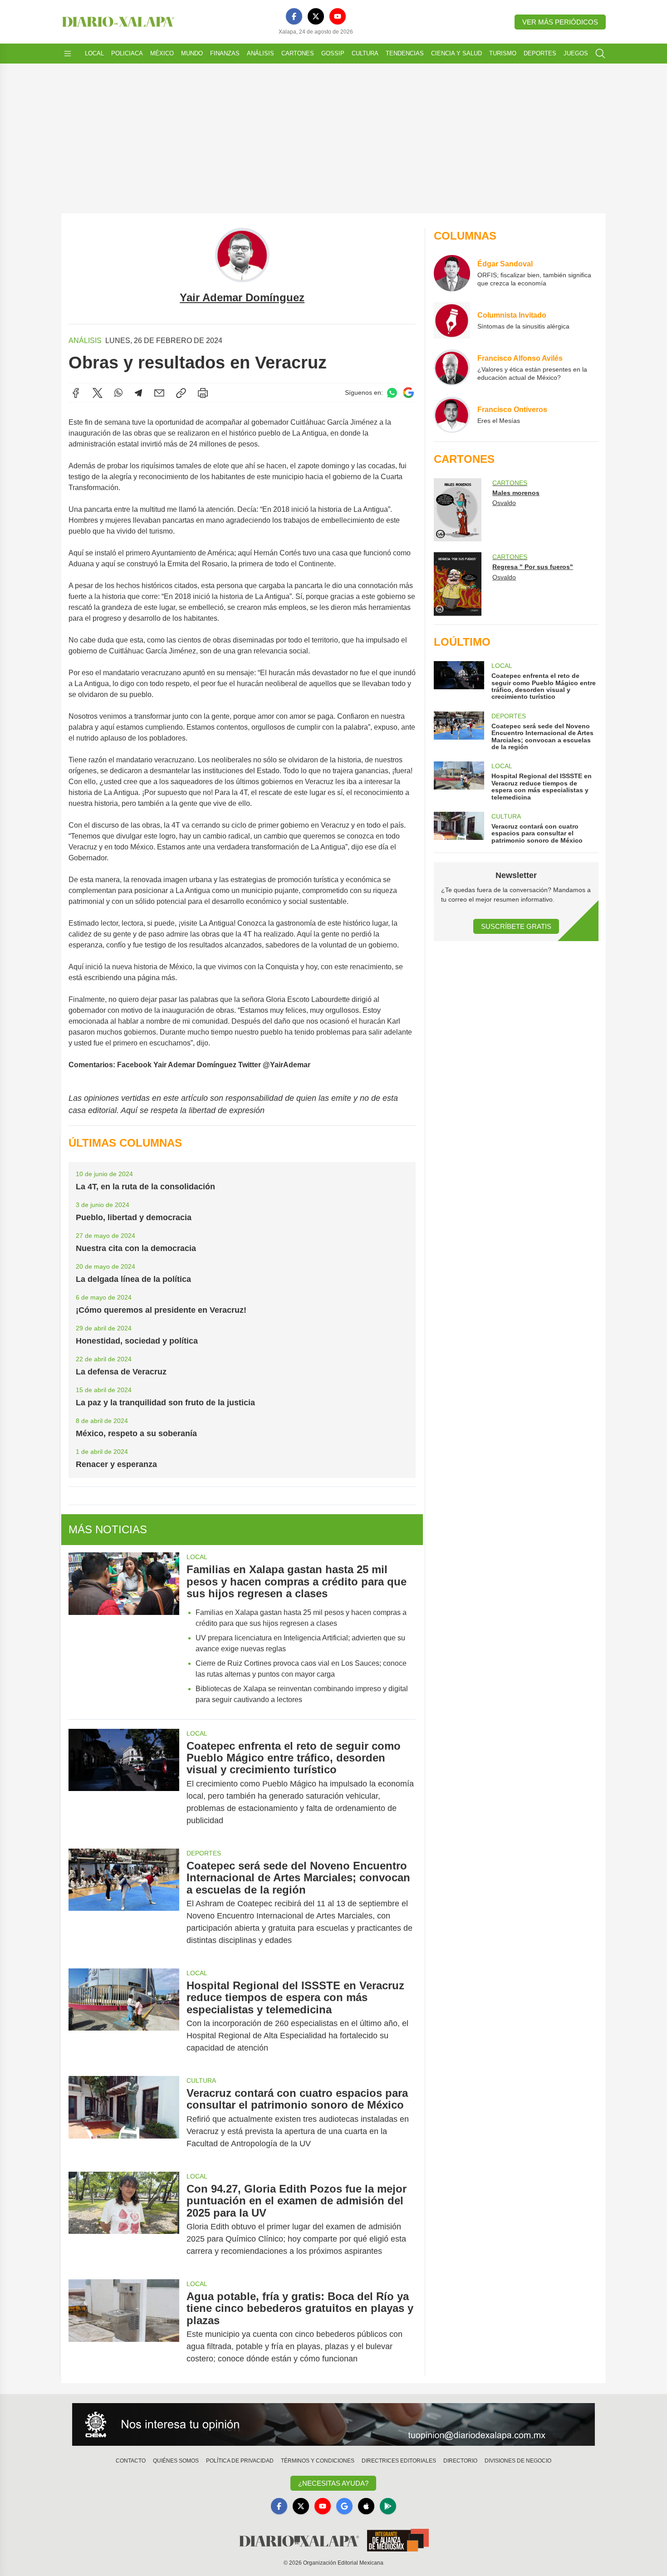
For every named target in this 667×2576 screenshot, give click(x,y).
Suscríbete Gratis (516, 926)
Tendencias (405, 53)
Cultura (365, 53)
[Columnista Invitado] (452, 320)
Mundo (192, 53)
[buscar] (600, 54)
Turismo (503, 53)
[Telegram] (138, 393)
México (162, 53)
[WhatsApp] (118, 393)
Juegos (576, 53)
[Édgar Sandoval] (452, 273)
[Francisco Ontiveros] (452, 415)
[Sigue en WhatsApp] (392, 393)
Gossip (333, 53)
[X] (316, 16)
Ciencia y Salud (456, 53)
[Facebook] (294, 16)
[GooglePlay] (388, 2506)
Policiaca (127, 53)
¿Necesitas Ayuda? (333, 2483)
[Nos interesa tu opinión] (333, 2424)
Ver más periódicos (560, 22)
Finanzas (225, 53)
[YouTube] (338, 16)
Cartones (298, 53)
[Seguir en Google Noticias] (408, 393)
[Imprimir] (203, 393)
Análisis (260, 53)
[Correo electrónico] (159, 393)
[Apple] (366, 2506)
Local (94, 53)
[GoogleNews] (344, 2506)
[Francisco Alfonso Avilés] (452, 368)
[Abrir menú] (68, 54)
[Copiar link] (181, 393)
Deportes (540, 53)
